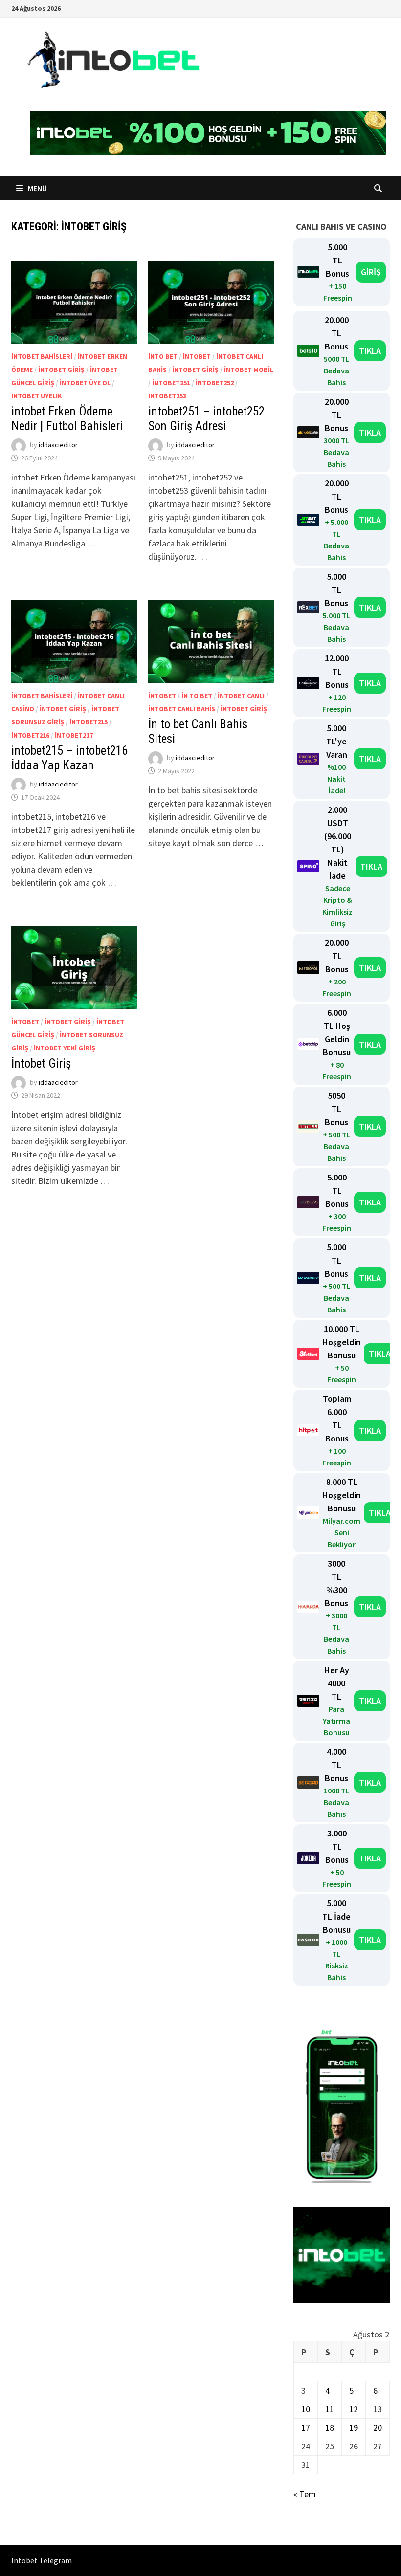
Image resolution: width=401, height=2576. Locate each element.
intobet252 (215, 383)
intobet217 (74, 735)
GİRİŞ (371, 272)
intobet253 (167, 396)
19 (354, 2428)
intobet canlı (241, 696)
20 (378, 2428)
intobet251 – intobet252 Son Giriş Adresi (206, 419)
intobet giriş (61, 370)
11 (330, 2409)
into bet (163, 356)
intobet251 (171, 383)
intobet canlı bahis (182, 709)
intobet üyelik (37, 396)
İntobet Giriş (41, 1063)
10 (306, 2409)
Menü (37, 188)
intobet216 (30, 735)
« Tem (305, 2494)
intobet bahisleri (42, 356)
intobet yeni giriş (65, 1048)
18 (330, 2428)
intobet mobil (249, 370)
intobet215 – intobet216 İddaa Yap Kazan (69, 758)
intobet (197, 356)
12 (354, 2409)
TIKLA (370, 351)
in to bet (197, 696)
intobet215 (89, 722)
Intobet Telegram (42, 2560)
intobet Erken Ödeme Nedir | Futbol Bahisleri (67, 419)
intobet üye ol (85, 383)
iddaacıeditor (58, 445)
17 (306, 2428)
